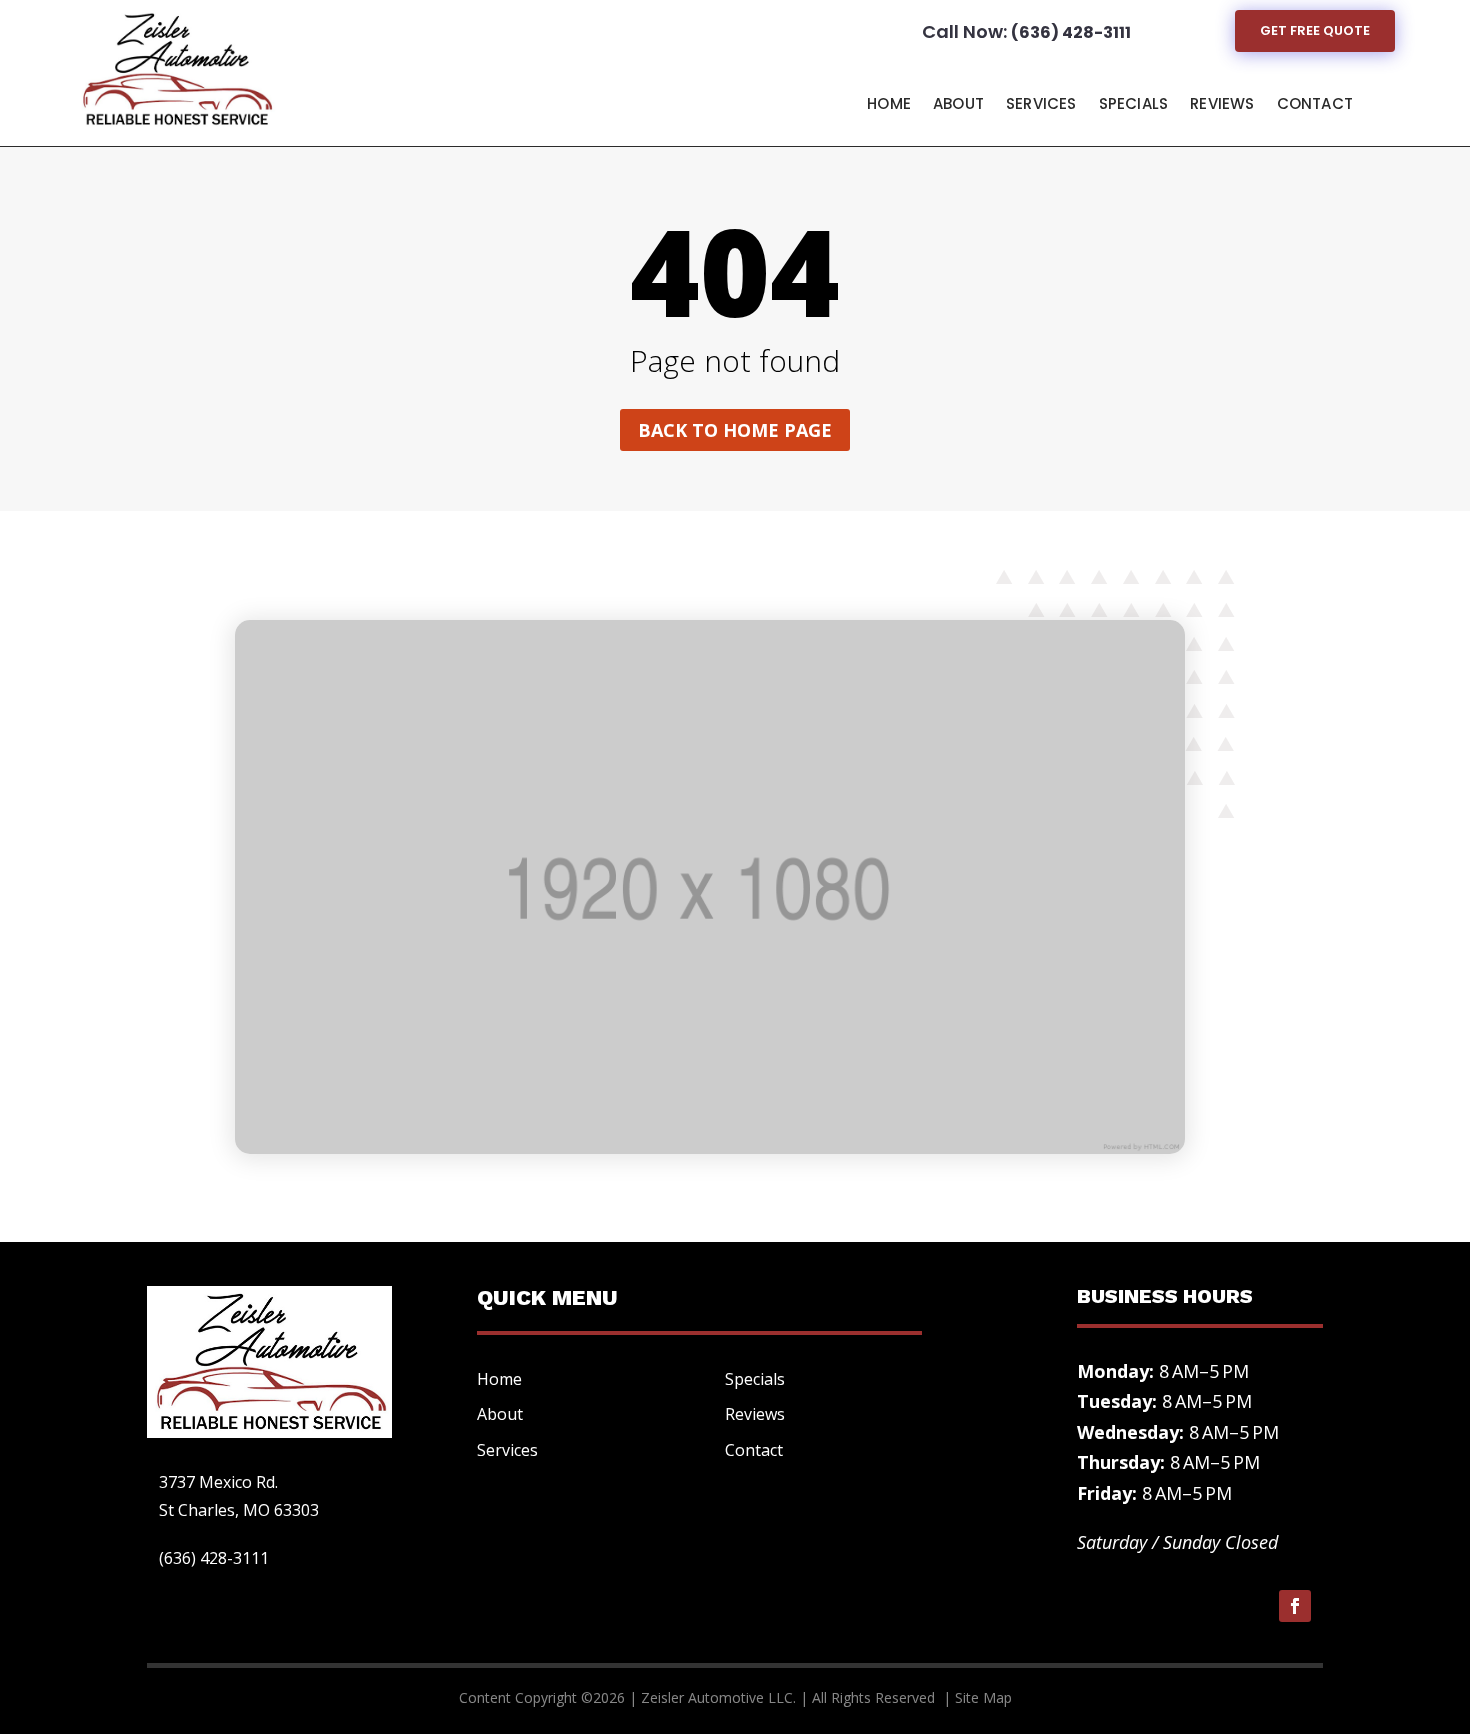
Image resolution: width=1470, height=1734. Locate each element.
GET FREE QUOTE (1315, 30)
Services (1041, 103)
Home (889, 103)
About (958, 103)
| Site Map (975, 1697)
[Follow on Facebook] (1295, 1606)
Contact (1315, 103)
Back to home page (735, 430)
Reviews (1222, 103)
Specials (1134, 103)
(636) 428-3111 (1071, 32)
